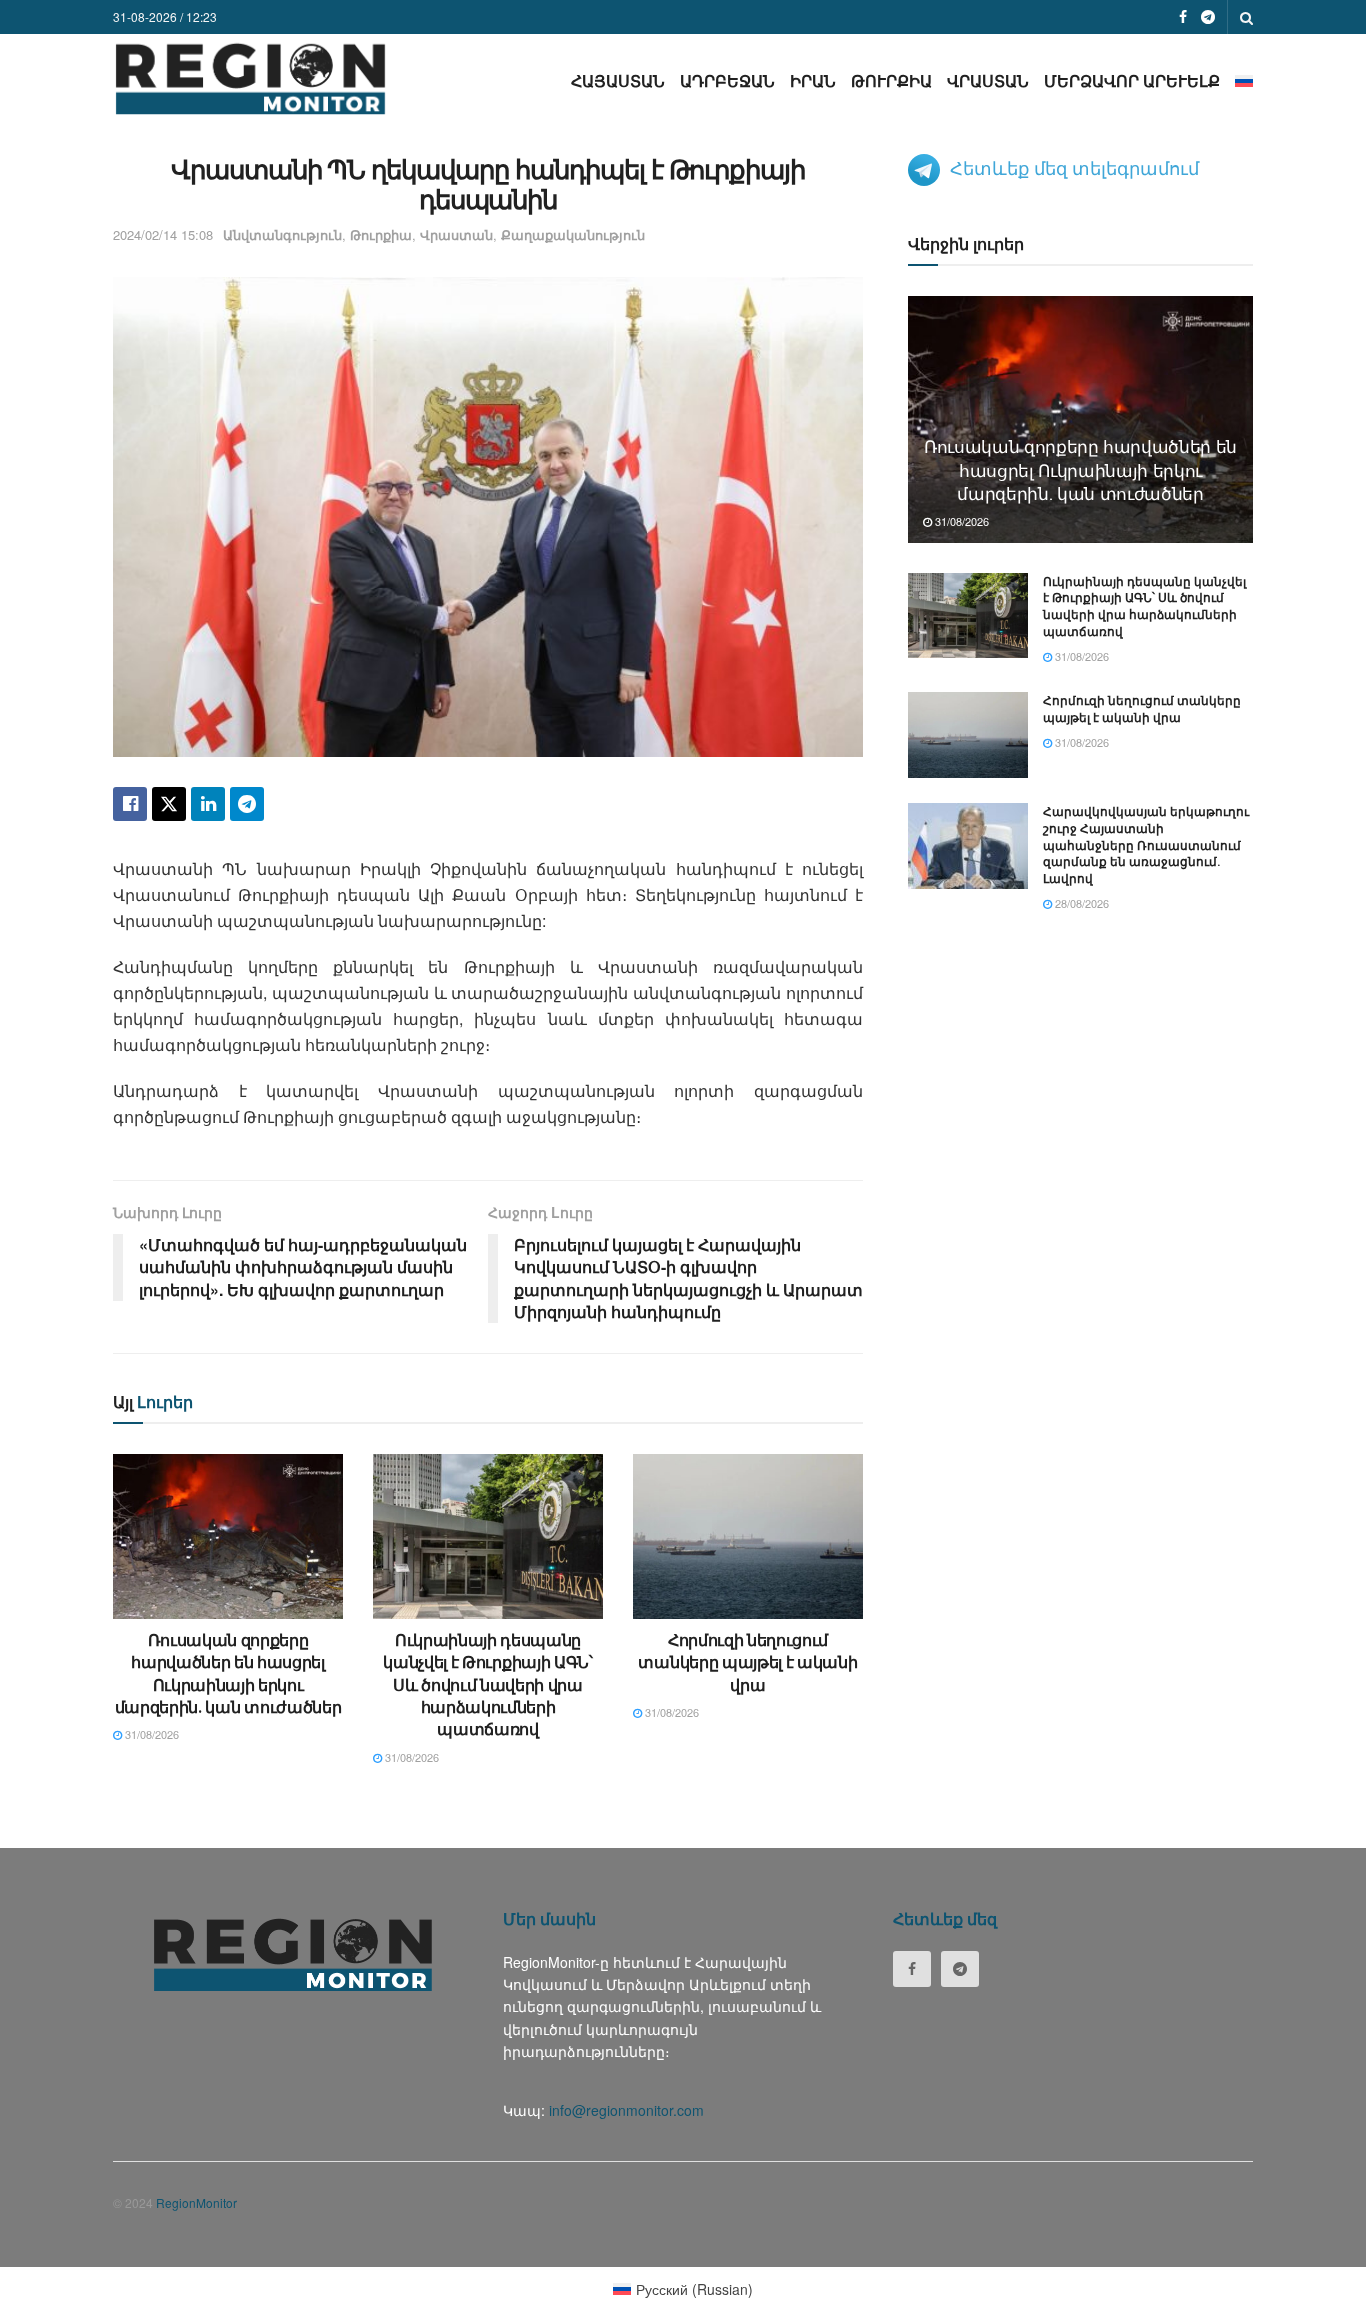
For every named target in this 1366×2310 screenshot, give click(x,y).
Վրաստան (988, 80)
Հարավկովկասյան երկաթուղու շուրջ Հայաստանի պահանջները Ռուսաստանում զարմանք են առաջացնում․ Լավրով (1146, 844)
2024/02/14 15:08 (163, 234)
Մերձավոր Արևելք (1132, 80)
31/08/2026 (150, 1734)
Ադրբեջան (727, 80)
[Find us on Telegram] (1208, 17)
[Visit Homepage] (250, 78)
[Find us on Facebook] (1183, 17)
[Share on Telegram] (247, 804)
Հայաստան (618, 80)
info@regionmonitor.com (626, 2110)
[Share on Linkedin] (208, 804)
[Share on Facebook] (130, 804)
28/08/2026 (1080, 903)
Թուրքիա (891, 80)
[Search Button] (1246, 17)
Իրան (813, 80)
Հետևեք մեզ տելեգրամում (1074, 167)
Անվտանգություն (282, 234)
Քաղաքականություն (573, 234)
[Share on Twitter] (169, 804)
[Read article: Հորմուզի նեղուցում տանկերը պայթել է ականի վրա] (748, 1536)
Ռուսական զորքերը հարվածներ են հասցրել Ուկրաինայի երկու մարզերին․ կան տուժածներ (228, 1673)
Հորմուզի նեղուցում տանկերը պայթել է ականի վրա (747, 1662)
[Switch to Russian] (1244, 80)
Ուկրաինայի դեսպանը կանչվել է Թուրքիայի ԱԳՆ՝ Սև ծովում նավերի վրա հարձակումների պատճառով (487, 1684)
